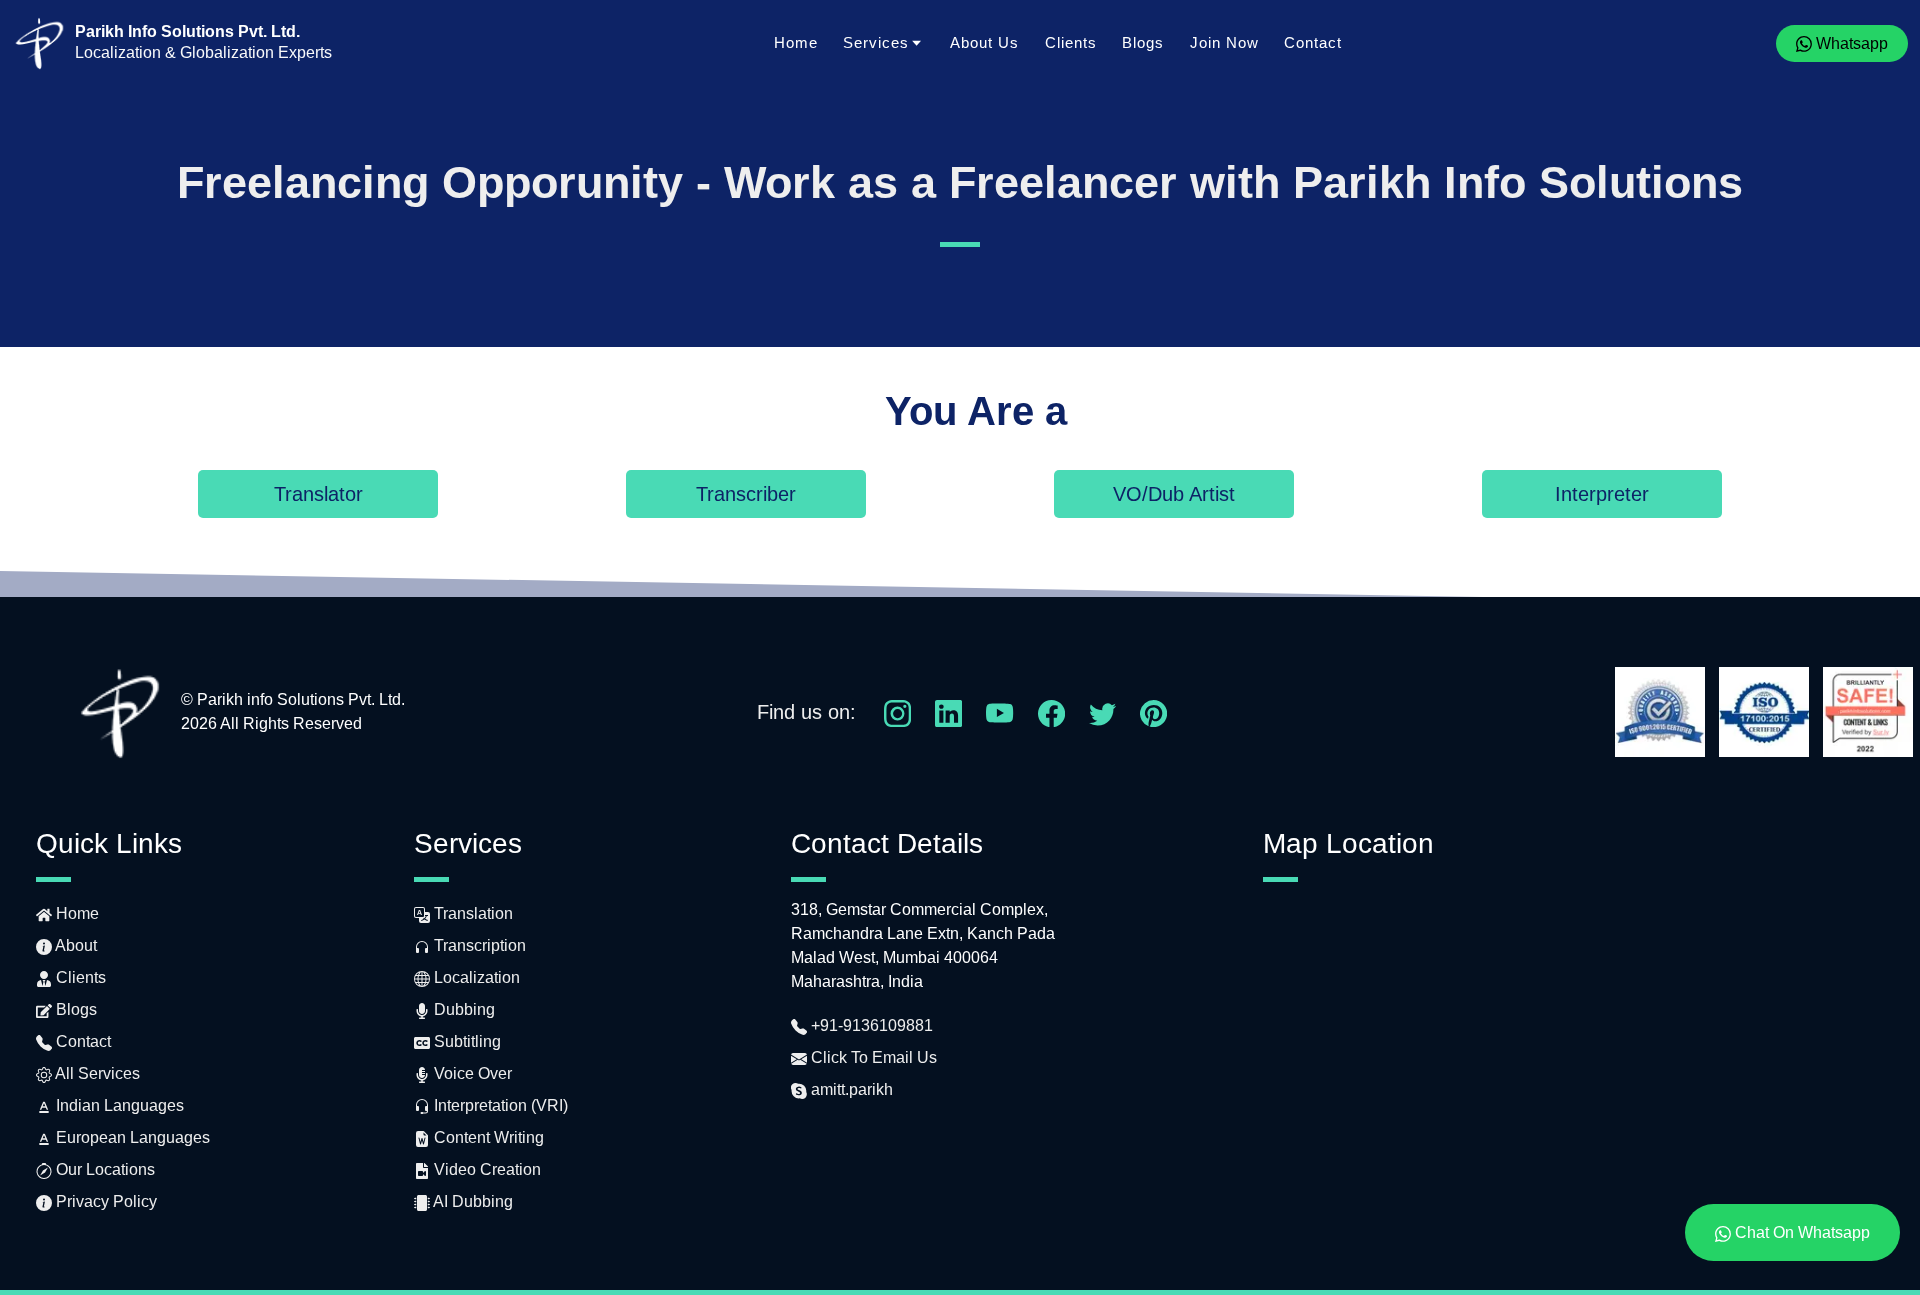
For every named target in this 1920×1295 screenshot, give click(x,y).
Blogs (1143, 42)
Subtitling (465, 1041)
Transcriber (746, 494)
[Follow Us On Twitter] (1102, 711)
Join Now (1224, 42)
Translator (318, 494)
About (74, 945)
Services (876, 42)
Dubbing (462, 1009)
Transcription (478, 945)
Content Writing (487, 1137)
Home (796, 42)
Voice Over (471, 1073)
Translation (471, 913)
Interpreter (1602, 494)
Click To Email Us (872, 1057)
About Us (984, 42)
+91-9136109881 (870, 1025)
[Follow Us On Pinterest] (1153, 711)
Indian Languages (118, 1105)
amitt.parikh (850, 1089)
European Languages (131, 1137)
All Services (96, 1073)
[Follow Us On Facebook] (1051, 711)
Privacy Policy (104, 1201)
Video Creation (485, 1169)
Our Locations (103, 1169)
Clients (1071, 42)
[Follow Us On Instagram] (897, 711)
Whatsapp (1850, 43)
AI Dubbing (471, 1201)
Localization (475, 977)
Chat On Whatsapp (1800, 1232)
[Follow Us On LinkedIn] (948, 711)
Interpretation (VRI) (499, 1105)
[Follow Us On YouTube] (999, 711)
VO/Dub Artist (1174, 494)
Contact (1313, 42)
